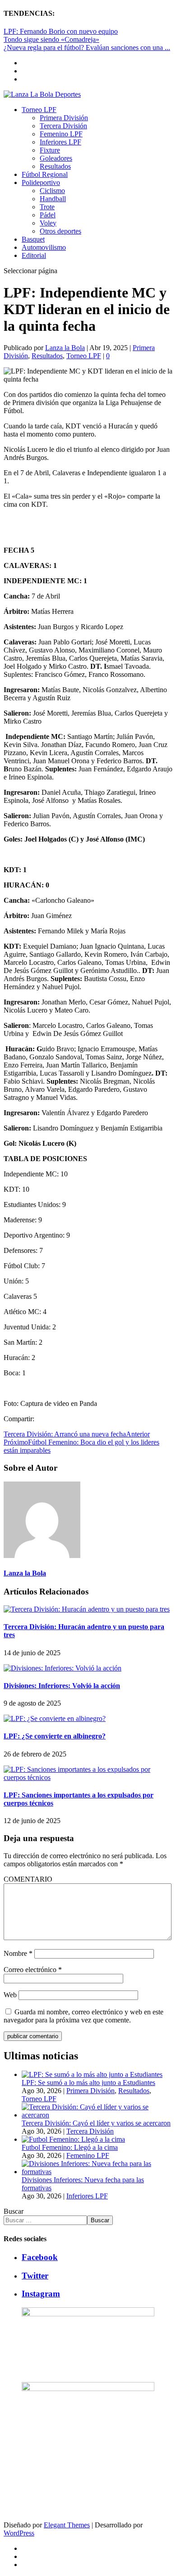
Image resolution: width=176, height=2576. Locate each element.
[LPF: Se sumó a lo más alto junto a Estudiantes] (92, 2074)
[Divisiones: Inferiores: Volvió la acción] (63, 1668)
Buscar (14, 2211)
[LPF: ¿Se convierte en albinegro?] (55, 1718)
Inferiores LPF (60, 142)
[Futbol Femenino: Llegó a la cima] (73, 2139)
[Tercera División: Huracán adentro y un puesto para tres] (87, 1609)
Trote (47, 207)
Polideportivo (41, 182)
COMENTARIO (28, 1879)
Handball (53, 199)
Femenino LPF (61, 134)
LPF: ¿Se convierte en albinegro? (55, 1736)
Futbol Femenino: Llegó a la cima (70, 2147)
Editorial (34, 255)
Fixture (50, 150)
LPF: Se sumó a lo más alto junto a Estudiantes (88, 2083)
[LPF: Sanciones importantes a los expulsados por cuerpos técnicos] (88, 1777)
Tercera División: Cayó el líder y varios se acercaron (96, 2123)
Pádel (48, 215)
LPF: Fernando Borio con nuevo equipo (61, 31)
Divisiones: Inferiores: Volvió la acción (62, 1686)
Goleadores (56, 158)
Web (10, 1995)
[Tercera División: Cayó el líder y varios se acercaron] (97, 2115)
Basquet (33, 239)
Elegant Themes (67, 2525)
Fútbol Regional (45, 174)
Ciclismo (52, 191)
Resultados (55, 166)
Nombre (18, 1953)
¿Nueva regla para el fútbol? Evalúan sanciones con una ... (87, 47)
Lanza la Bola (65, 348)
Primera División (64, 118)
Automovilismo (44, 247)
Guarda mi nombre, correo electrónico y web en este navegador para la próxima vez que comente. (83, 2016)
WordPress (19, 2533)
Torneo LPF (39, 110)
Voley (48, 223)
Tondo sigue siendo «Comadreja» (51, 39)
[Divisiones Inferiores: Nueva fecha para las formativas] (97, 2172)
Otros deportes (60, 231)
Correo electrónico (33, 1970)
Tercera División (63, 126)
